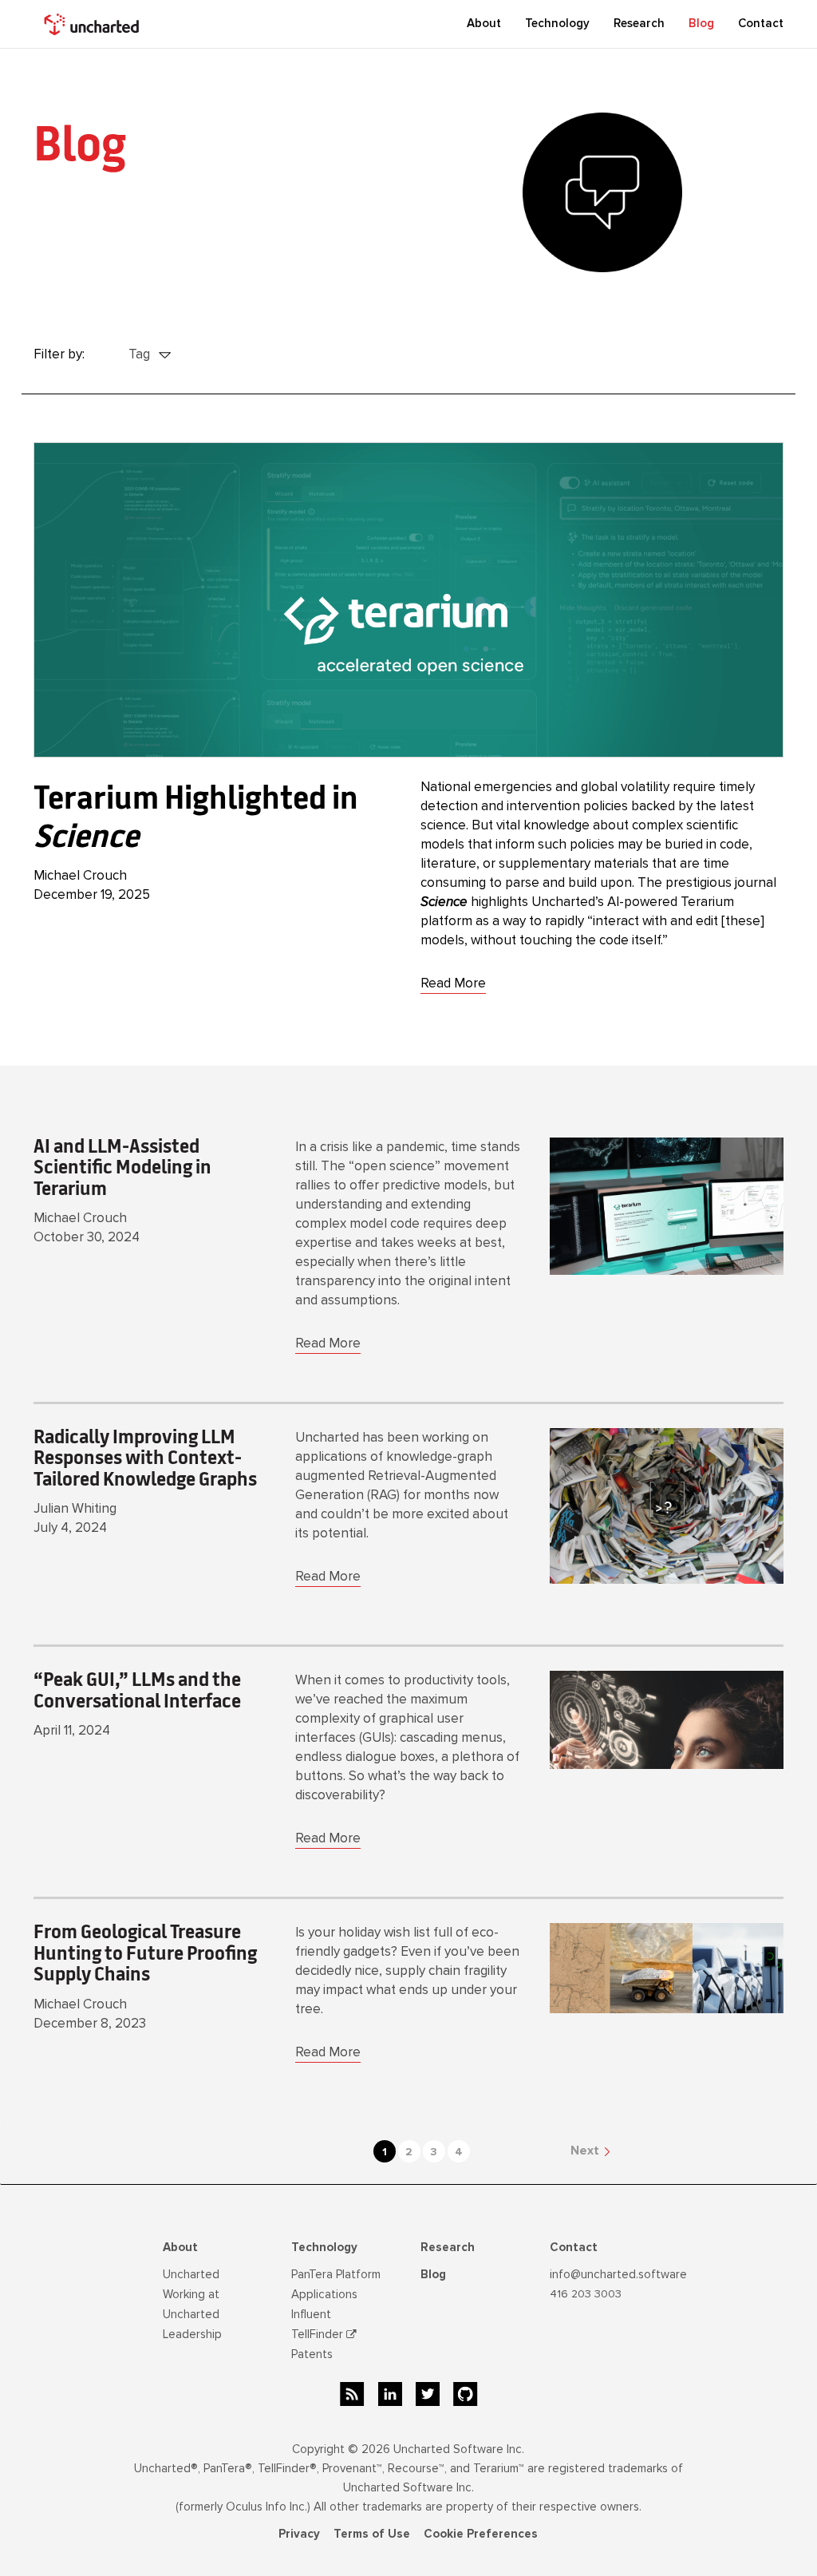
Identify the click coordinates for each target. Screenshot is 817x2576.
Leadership (192, 2334)
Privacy (299, 2534)
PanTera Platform (336, 2274)
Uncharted (191, 2274)
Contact (761, 23)
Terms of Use (372, 2534)
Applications (324, 2294)
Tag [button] (141, 354)
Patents (312, 2354)
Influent (311, 2314)
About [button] (484, 23)
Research (639, 23)
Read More (453, 983)
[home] (93, 24)
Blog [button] (701, 23)
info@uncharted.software (618, 2274)
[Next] (545, 2150)
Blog (433, 2274)
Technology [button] (557, 23)
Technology (324, 2247)
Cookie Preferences (481, 2534)
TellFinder (319, 2334)
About (180, 2247)
